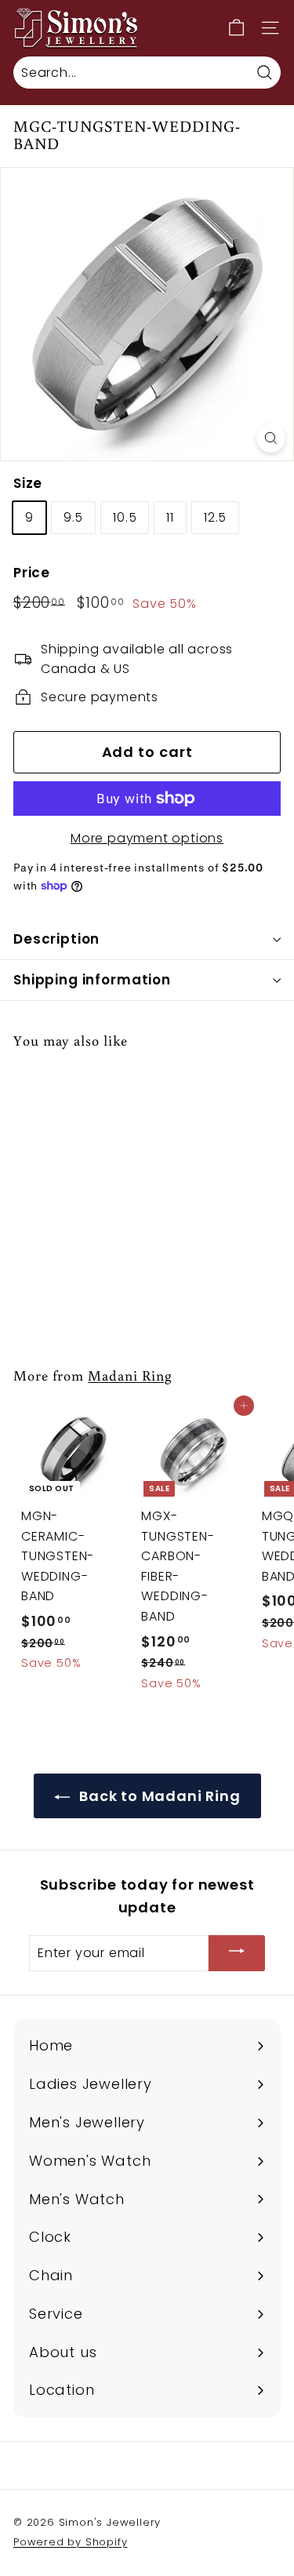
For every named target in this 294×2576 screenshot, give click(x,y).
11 (170, 517)
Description (56, 939)
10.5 (125, 517)
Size (28, 483)
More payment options (147, 838)
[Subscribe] (237, 1954)
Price (32, 573)
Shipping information (92, 980)
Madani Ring (130, 1375)
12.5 (215, 517)
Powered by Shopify (70, 2542)
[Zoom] (271, 438)
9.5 (73, 517)
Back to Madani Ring (158, 1796)
